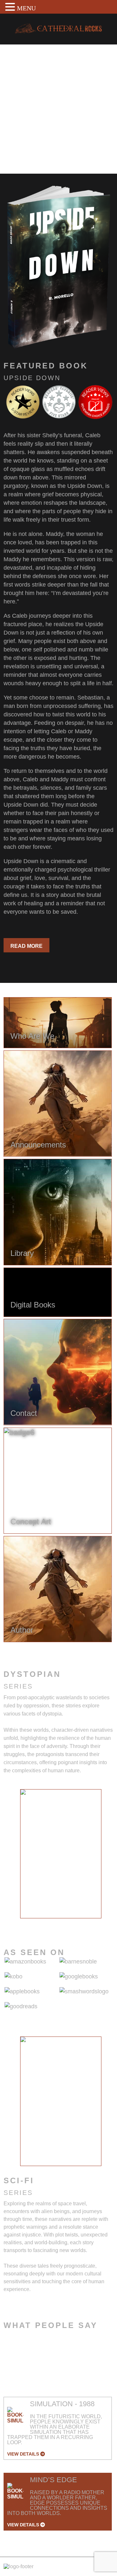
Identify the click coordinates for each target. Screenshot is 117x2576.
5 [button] (71, 1923)
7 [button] (90, 1923)
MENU (26, 8)
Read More (26, 946)
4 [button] (61, 1923)
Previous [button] (15, 1858)
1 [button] (32, 1923)
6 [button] (80, 1923)
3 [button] (51, 1923)
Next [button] (107, 1858)
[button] (11, 7)
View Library (29, 151)
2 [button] (41, 1923)
